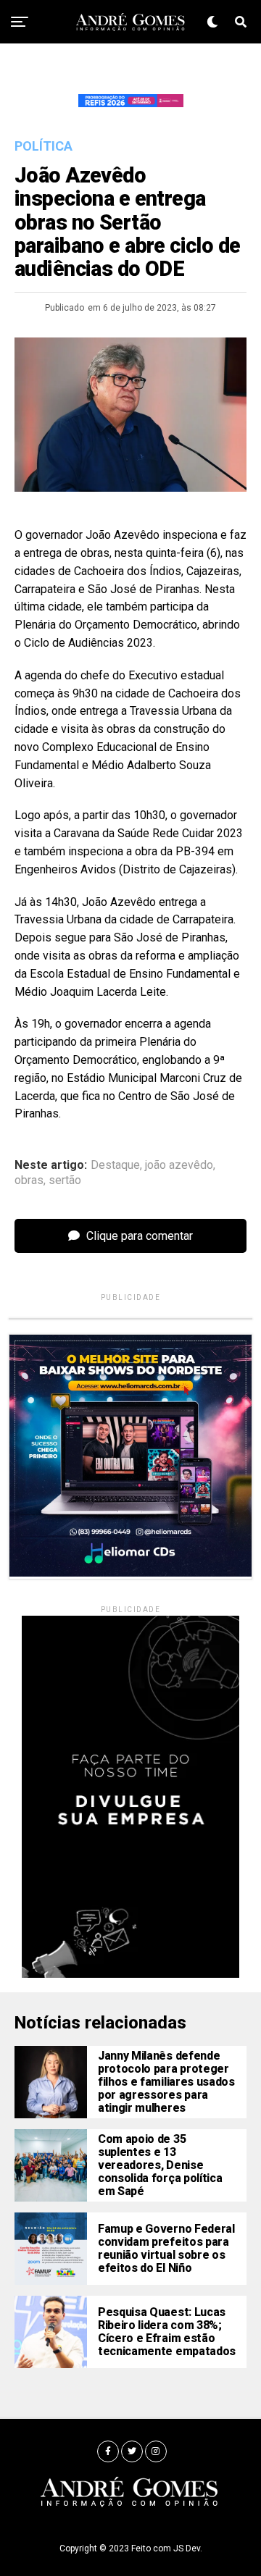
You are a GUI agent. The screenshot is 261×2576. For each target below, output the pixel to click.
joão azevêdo (179, 1165)
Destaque (115, 1165)
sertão (65, 1180)
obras (29, 1180)
